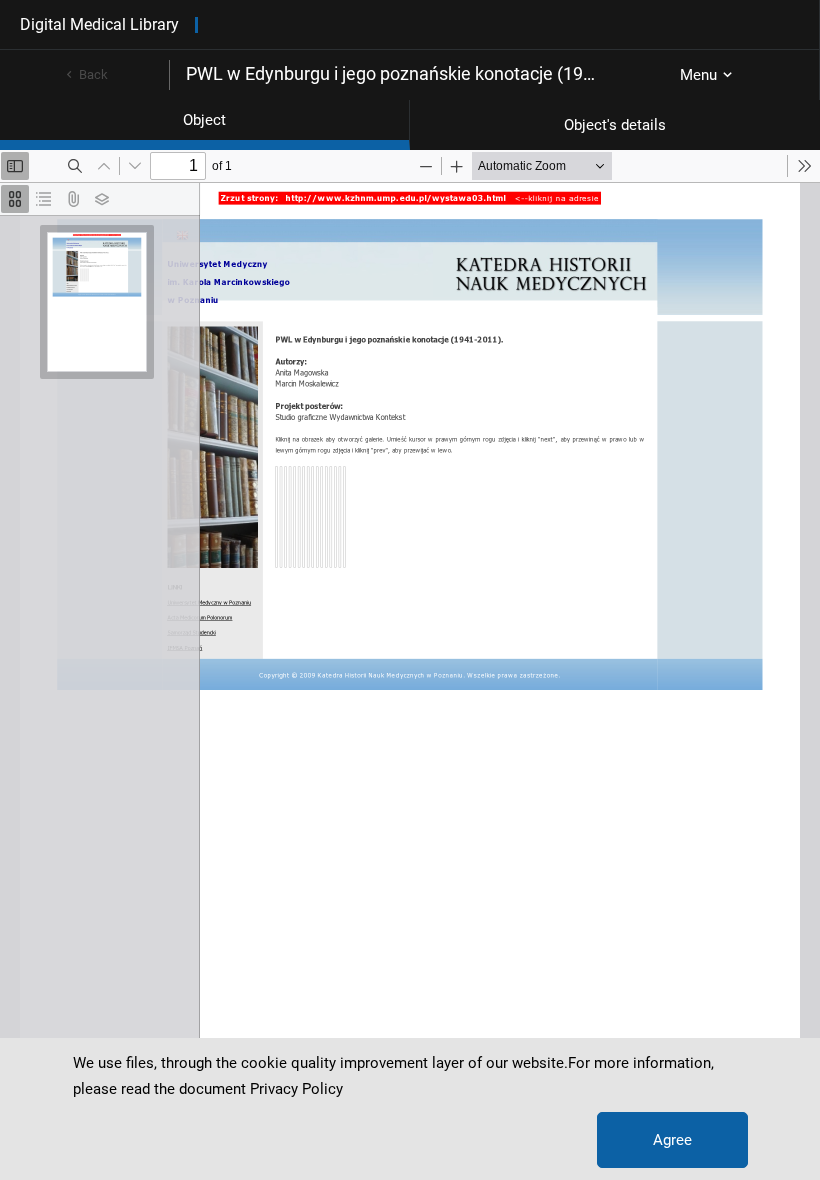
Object (204, 120)
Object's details (615, 125)
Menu (698, 75)
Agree (672, 1140)
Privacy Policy (296, 1089)
